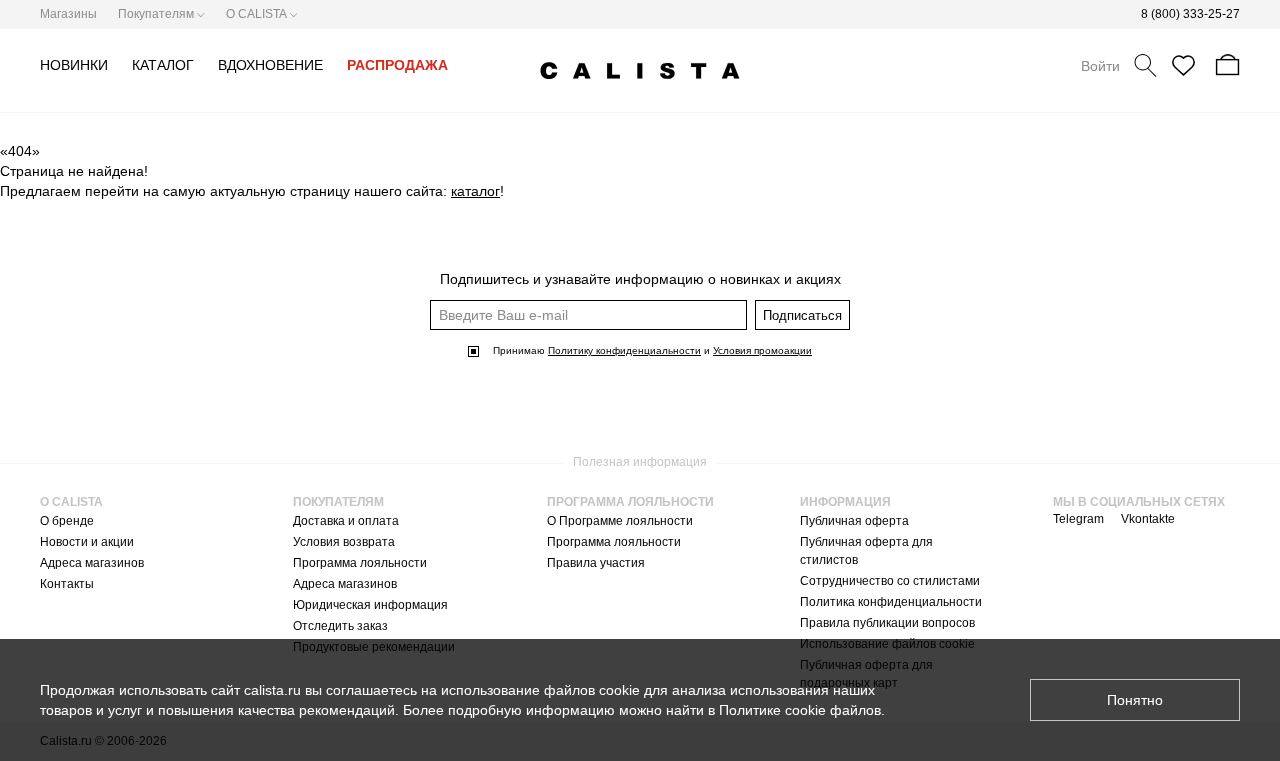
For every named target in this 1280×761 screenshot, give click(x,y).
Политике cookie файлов (800, 710)
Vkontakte (1148, 519)
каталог (475, 191)
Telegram (1078, 519)
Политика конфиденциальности (891, 602)
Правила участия (596, 563)
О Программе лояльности (620, 521)
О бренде (67, 521)
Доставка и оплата (346, 521)
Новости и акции (87, 542)
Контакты (67, 584)
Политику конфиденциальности (624, 350)
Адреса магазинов (92, 563)
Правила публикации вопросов (887, 623)
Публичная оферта (854, 521)
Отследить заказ (340, 626)
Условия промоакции (762, 350)
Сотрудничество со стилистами (890, 581)
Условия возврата (344, 542)
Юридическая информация (370, 605)
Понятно (1135, 700)
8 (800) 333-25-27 (1190, 14)
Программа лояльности (360, 563)
